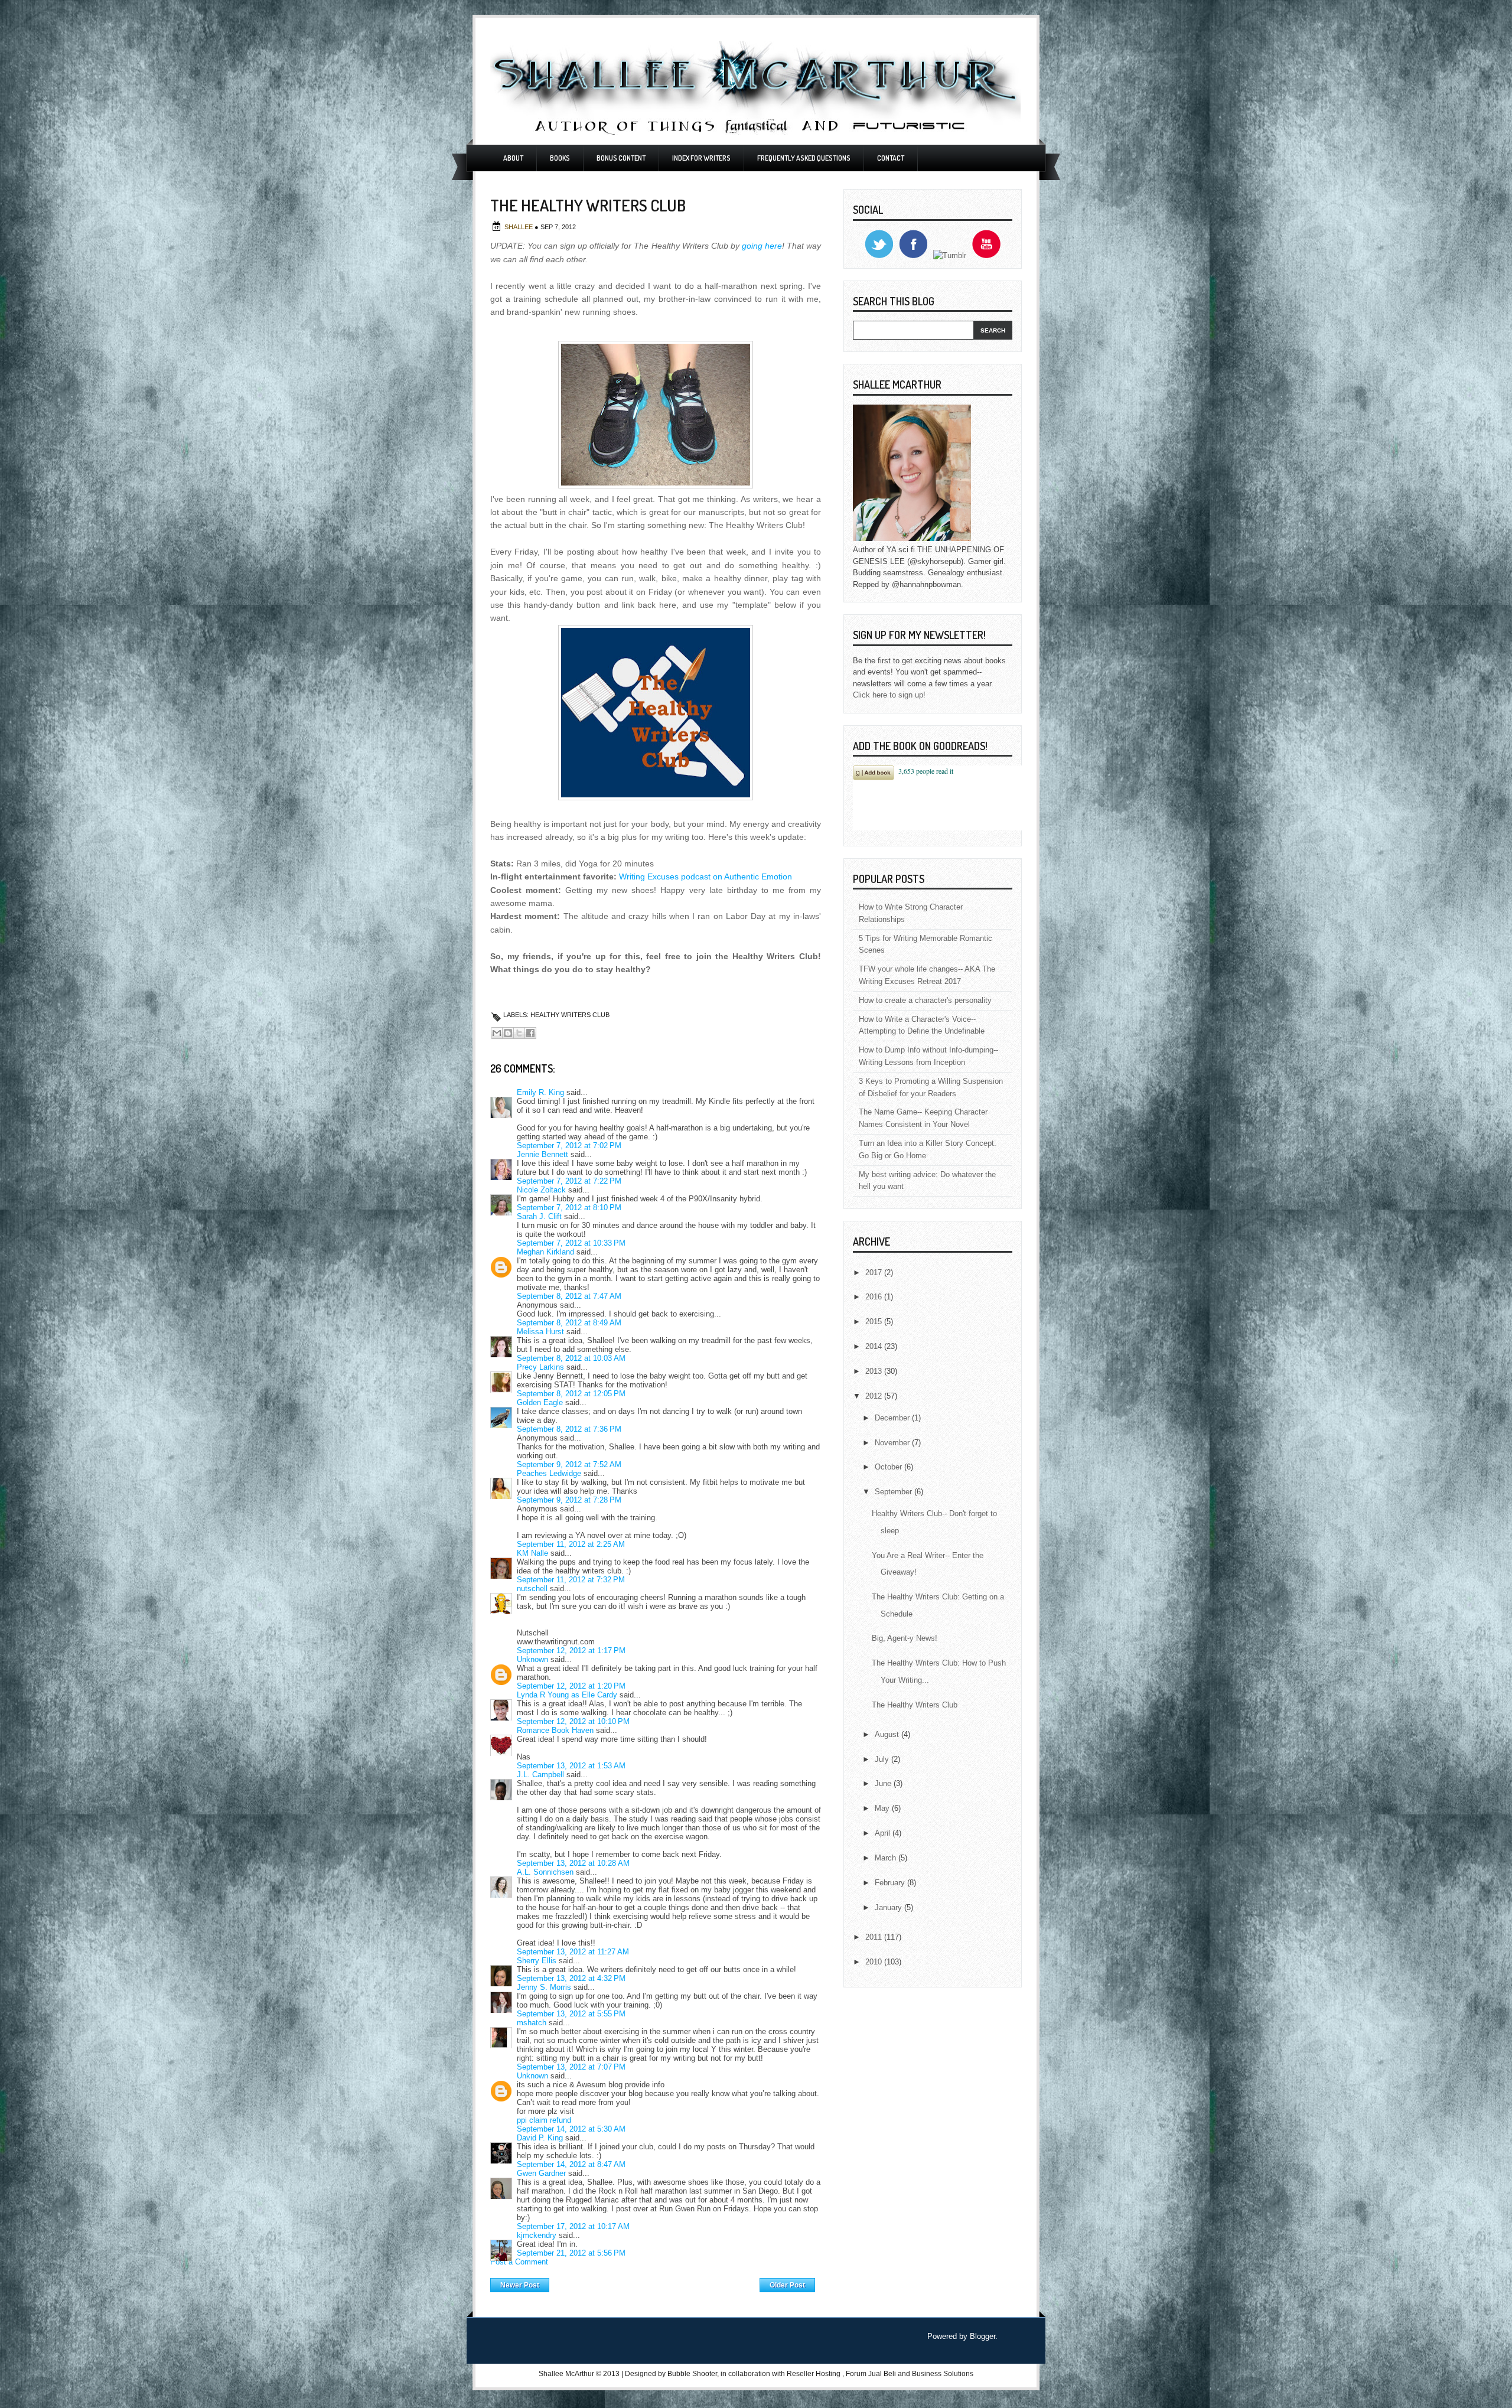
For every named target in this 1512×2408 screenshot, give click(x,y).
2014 (875, 1346)
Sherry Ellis (537, 1961)
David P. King (540, 2138)
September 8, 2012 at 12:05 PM (571, 1394)
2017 (875, 1273)
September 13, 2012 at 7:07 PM (571, 2067)
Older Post (787, 2285)
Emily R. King (540, 1092)
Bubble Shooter (692, 2374)
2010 (875, 1962)
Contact (891, 158)
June (884, 1783)
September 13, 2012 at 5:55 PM (571, 2014)
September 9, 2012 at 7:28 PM (569, 1500)
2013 (875, 1371)
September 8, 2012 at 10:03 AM (571, 1358)
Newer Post (520, 2285)
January (889, 1907)
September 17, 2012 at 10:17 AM (573, 2226)
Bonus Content (621, 158)
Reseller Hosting (814, 2374)
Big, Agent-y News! (905, 1638)
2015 (875, 1322)
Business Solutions (943, 2374)
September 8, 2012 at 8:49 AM (569, 1323)
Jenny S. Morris (544, 1987)
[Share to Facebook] (530, 1033)
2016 (875, 1297)
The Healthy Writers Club (915, 1705)
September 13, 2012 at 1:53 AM (571, 1766)
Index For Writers (701, 158)
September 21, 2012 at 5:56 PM (571, 2253)
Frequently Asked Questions (804, 158)
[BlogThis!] (508, 1033)
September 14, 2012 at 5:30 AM (571, 2129)
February (891, 1883)
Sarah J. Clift (539, 1216)
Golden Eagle (540, 1402)
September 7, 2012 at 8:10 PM (569, 1208)
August (888, 1734)
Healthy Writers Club (570, 1015)
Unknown (532, 1659)
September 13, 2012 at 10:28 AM (573, 1863)
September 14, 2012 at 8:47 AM (571, 2164)
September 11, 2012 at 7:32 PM (571, 1580)
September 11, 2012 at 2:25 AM (571, 1544)
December (893, 1418)
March (887, 1858)
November (893, 1443)
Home (655, 2282)
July (883, 1759)
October (889, 1467)
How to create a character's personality (925, 1000)
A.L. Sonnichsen (545, 1872)
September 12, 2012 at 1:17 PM (571, 1651)
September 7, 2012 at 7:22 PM (569, 1181)
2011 (875, 1937)
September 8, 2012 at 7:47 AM (569, 1296)
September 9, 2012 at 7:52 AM (569, 1464)
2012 (875, 1396)
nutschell (532, 1589)
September (895, 1492)
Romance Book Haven (555, 1730)
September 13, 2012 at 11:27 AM (573, 1952)
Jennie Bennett (542, 1154)
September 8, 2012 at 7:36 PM (569, 1429)
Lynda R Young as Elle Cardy (567, 1695)
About (513, 158)
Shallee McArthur (566, 2374)
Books (560, 158)
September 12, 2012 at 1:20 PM (571, 1686)
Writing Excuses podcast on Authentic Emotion (706, 876)
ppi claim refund (544, 2120)
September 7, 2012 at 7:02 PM (569, 1146)
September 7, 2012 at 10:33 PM (571, 1243)
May (883, 1808)
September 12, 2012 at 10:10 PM (573, 1721)
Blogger (983, 2336)
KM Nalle (532, 1553)
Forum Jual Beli (872, 2374)
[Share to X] (519, 1033)
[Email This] (497, 1033)
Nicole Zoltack (541, 1190)
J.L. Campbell (540, 1775)
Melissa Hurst (540, 1332)
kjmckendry (537, 2235)
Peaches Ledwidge (549, 1473)
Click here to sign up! (889, 695)
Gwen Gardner (541, 2173)
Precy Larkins (540, 1367)
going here (762, 246)
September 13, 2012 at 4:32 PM (571, 1978)
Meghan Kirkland (545, 1252)
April (884, 1833)
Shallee (519, 227)
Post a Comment (519, 2262)
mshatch (532, 2023)
